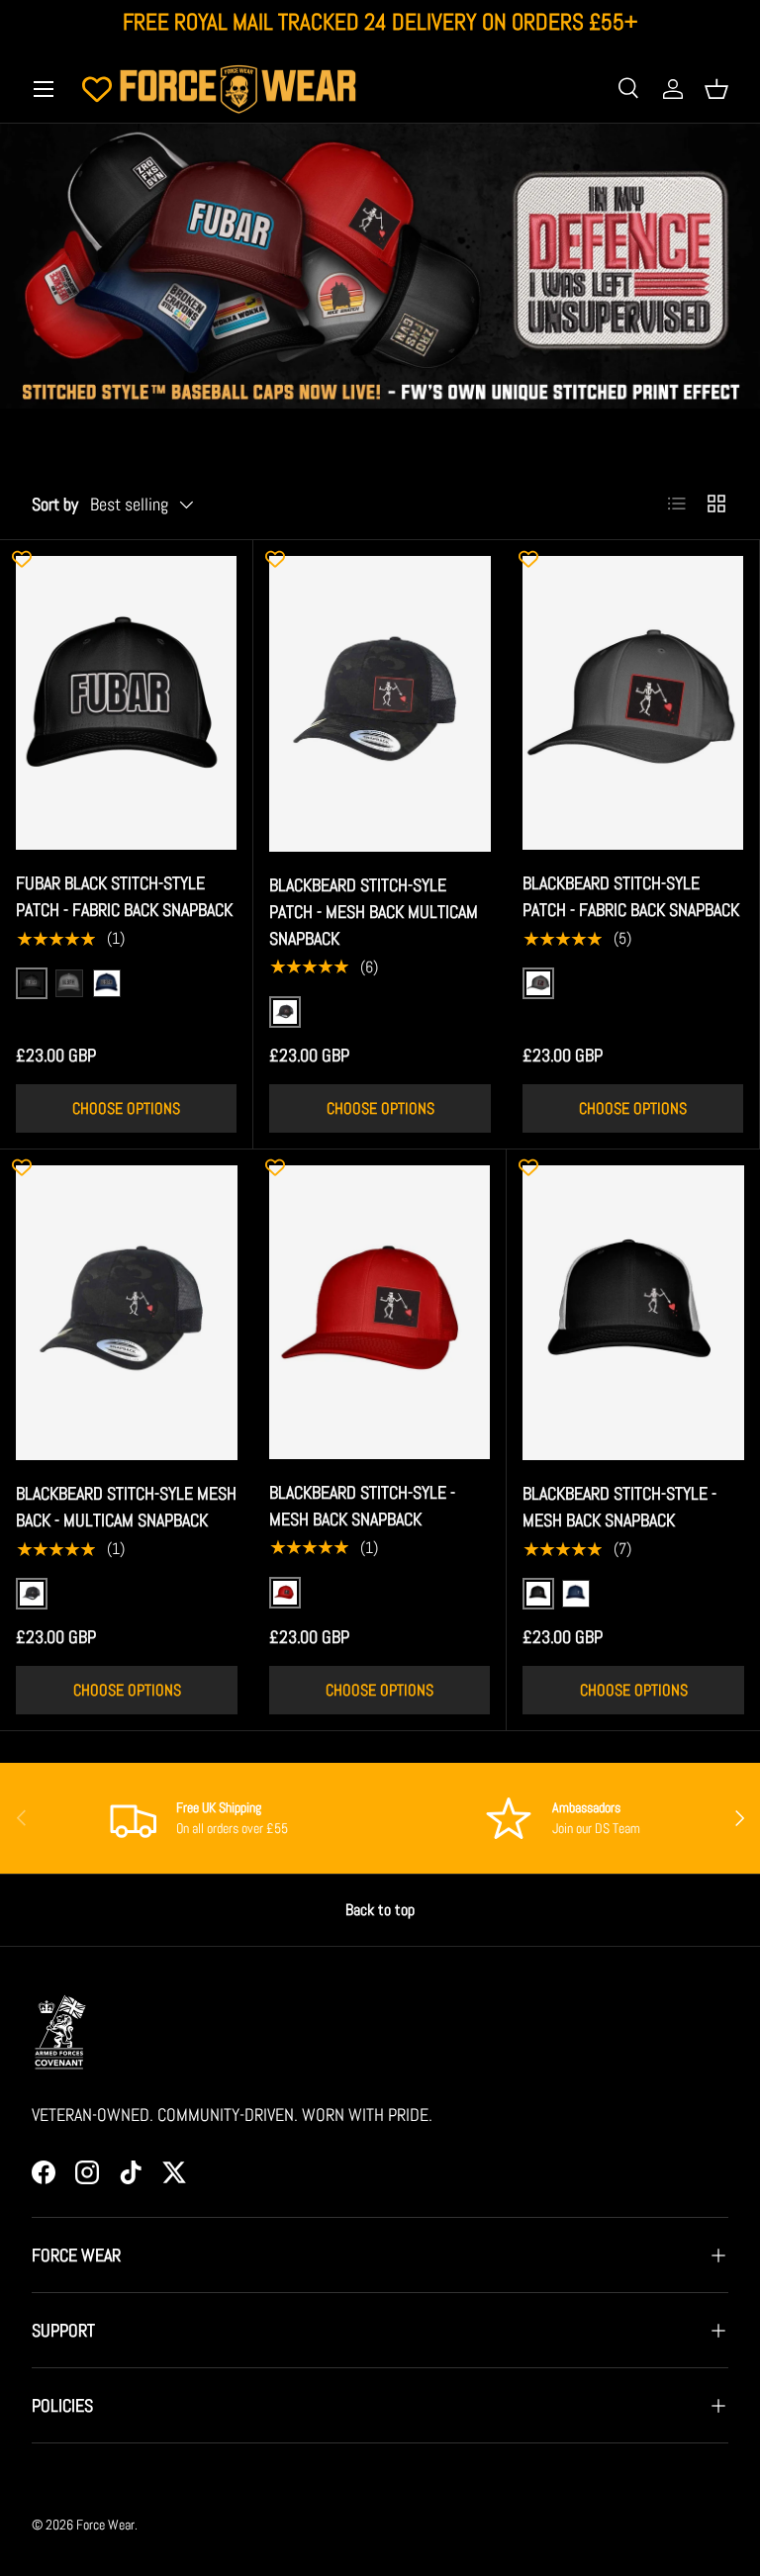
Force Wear (105, 2525)
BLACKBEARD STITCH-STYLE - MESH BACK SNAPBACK (619, 1507)
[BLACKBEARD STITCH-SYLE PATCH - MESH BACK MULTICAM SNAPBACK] (380, 704)
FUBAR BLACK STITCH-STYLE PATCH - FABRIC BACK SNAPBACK (124, 896)
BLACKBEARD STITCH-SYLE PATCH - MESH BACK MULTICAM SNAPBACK (374, 912)
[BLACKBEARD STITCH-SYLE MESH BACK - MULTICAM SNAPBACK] (127, 1313)
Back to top (380, 1910)
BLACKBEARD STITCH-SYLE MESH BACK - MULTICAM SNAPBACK (126, 1507)
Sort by (55, 504)
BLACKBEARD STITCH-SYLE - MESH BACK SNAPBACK (362, 1506)
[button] (716, 89)
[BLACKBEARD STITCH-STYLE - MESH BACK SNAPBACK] (633, 1313)
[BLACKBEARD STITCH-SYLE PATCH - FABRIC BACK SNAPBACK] (633, 703)
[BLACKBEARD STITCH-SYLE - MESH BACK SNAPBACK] (380, 1312)
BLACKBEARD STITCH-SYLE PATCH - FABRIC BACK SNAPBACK (631, 896)
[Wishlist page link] (97, 89)
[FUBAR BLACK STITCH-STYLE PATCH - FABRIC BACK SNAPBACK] (126, 703)
